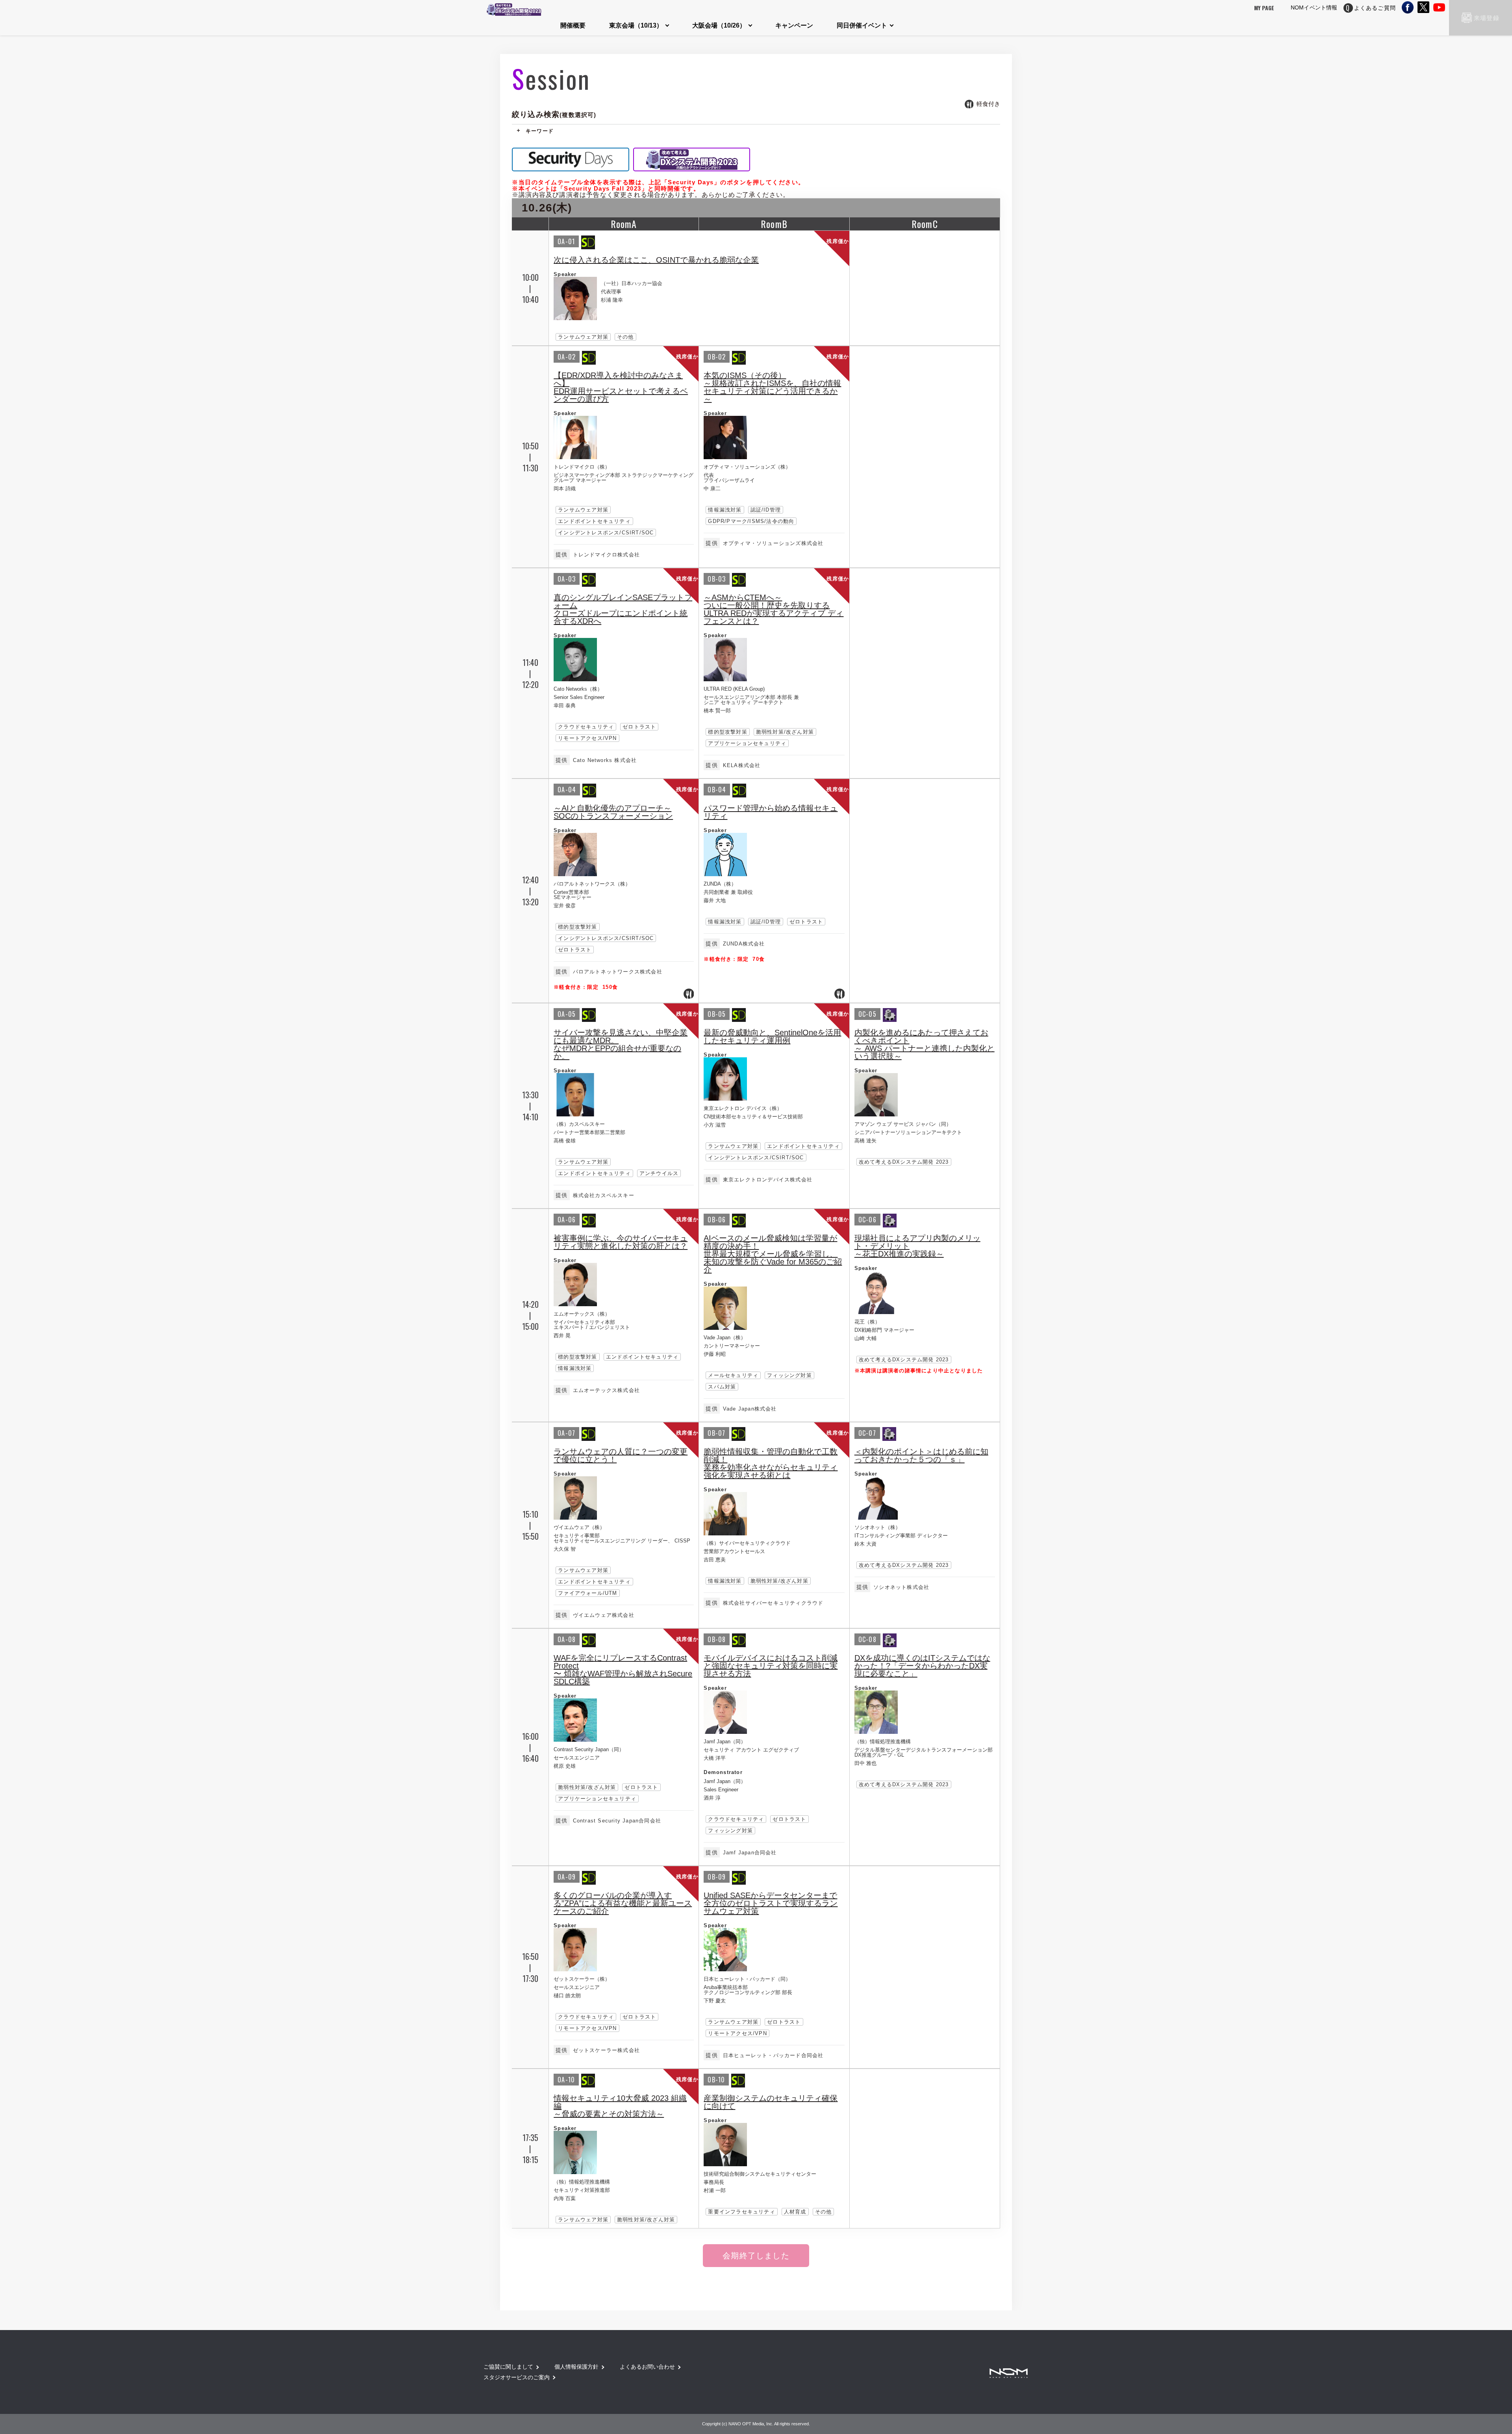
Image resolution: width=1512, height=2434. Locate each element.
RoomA (624, 224)
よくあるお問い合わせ (647, 2367)
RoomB (774, 224)
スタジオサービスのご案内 (517, 2377)
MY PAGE (1264, 8)
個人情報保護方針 (576, 2367)
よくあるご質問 (1375, 8)
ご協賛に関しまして (508, 2367)
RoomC (925, 224)
